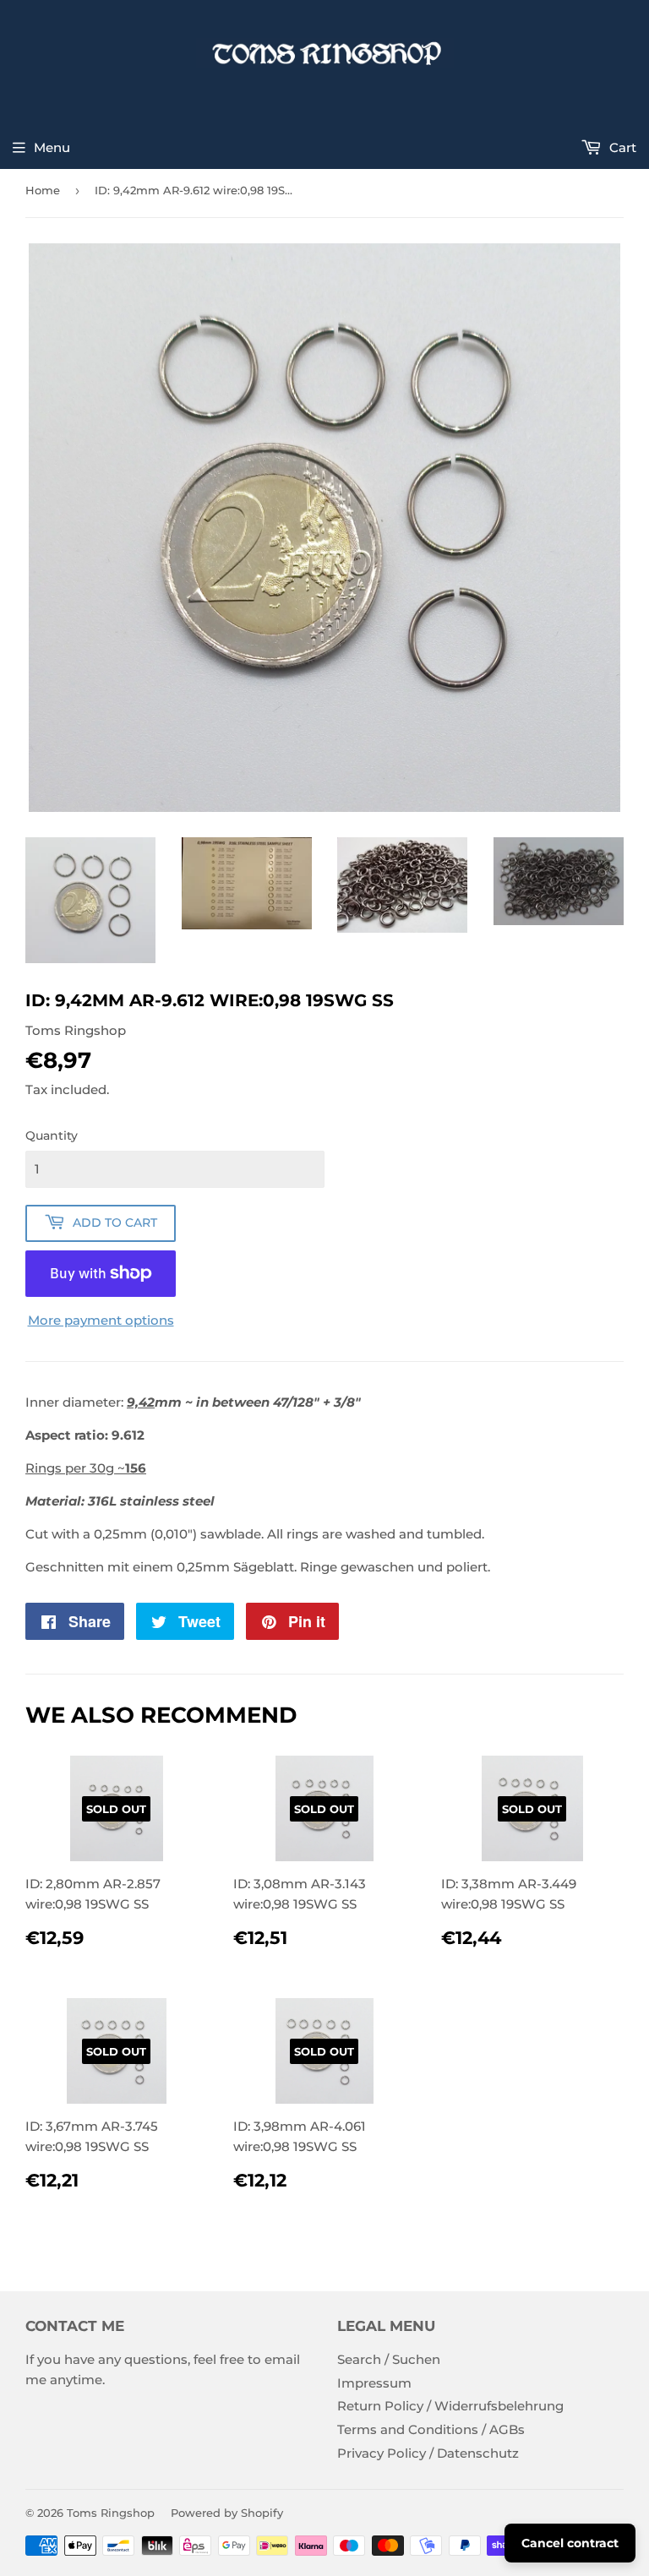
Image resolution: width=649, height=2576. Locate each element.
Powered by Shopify (227, 2513)
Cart (621, 147)
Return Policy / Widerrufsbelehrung (450, 2406)
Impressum (374, 2383)
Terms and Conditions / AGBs (431, 2429)
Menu (52, 147)
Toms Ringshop (111, 2513)
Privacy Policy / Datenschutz (428, 2453)
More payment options (101, 1320)
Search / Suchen (389, 2359)
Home (43, 190)
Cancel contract (570, 2543)
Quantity (52, 1136)
